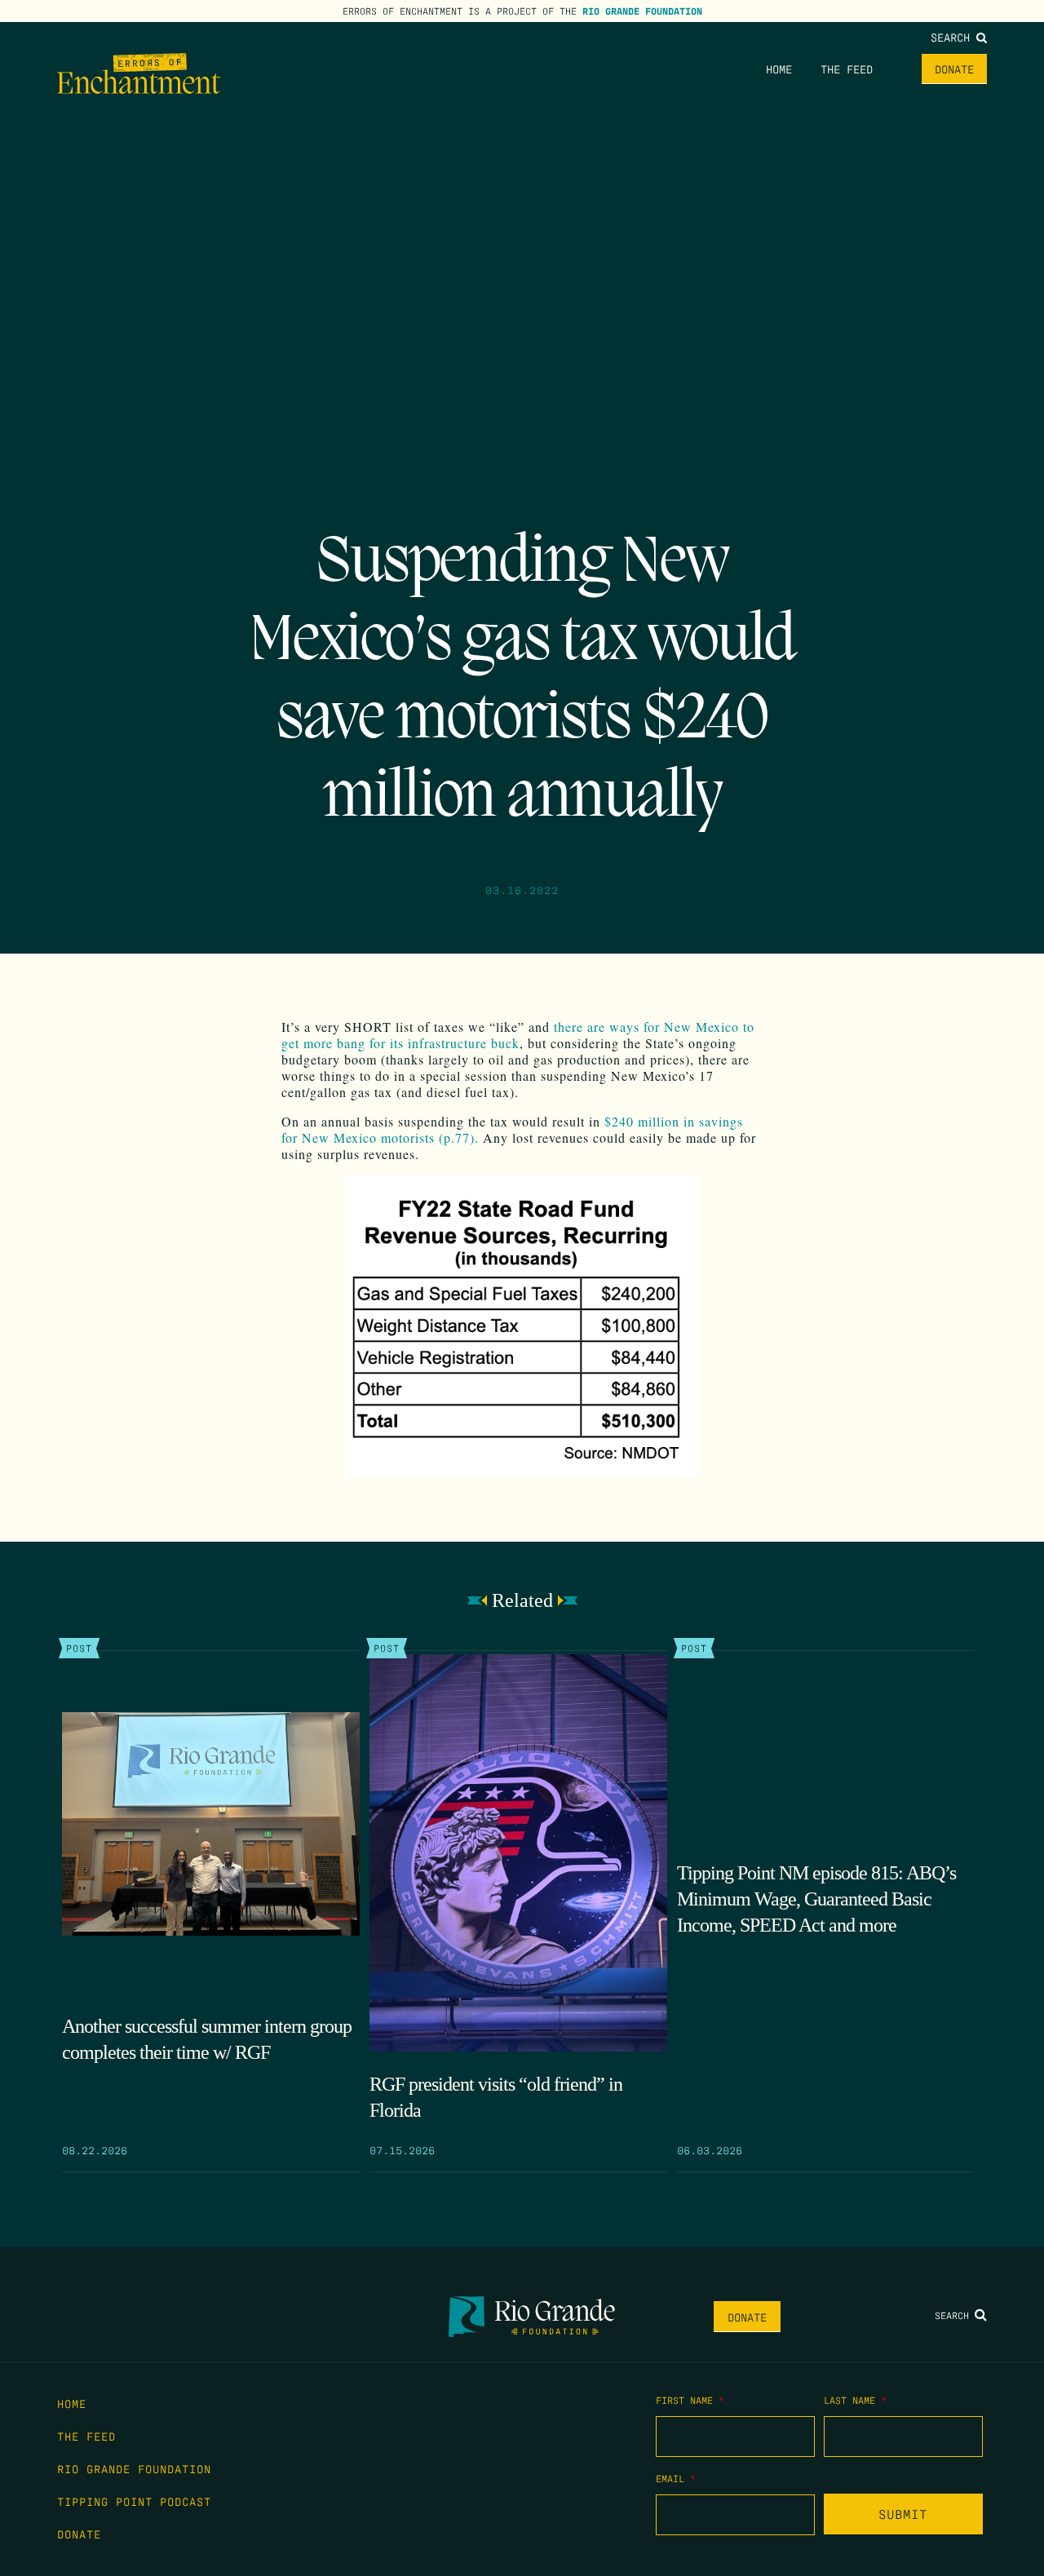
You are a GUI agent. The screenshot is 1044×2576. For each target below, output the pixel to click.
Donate (954, 69)
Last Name (855, 2400)
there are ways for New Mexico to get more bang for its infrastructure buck (518, 1035)
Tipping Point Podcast (134, 2501)
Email (676, 2478)
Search (953, 37)
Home (779, 69)
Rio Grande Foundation (642, 11)
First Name (690, 2400)
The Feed (847, 69)
